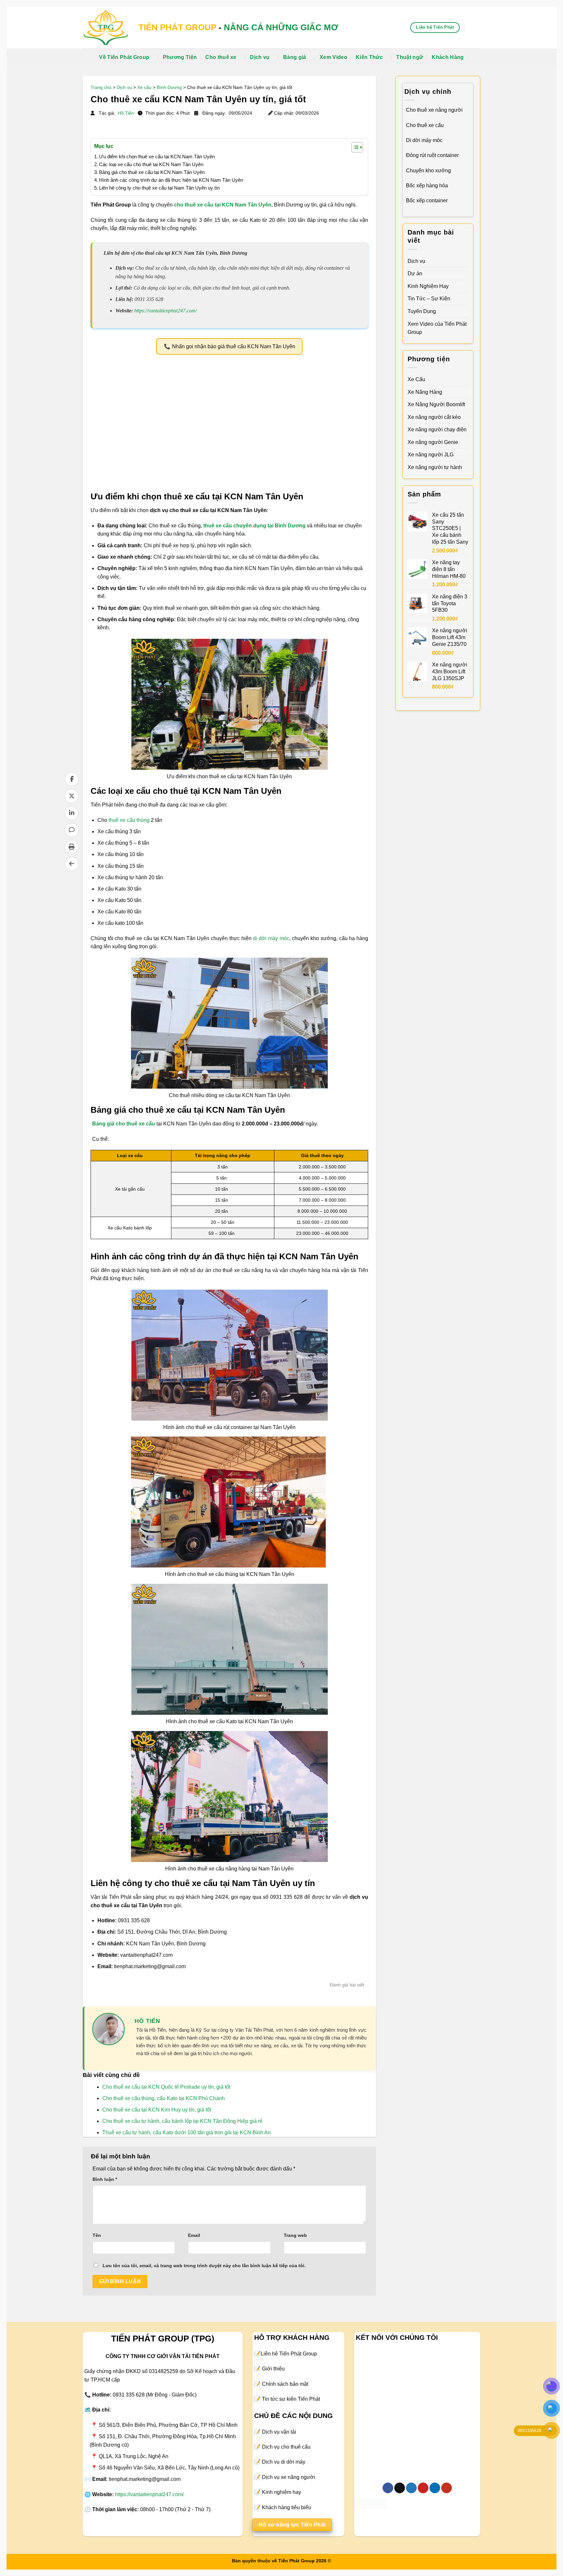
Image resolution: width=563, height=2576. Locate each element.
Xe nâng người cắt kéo (434, 417)
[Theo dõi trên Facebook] (388, 2488)
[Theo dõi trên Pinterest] (423, 2488)
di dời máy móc (271, 938)
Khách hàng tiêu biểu (287, 2507)
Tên (97, 2235)
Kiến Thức (369, 57)
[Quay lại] (72, 864)
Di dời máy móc (424, 140)
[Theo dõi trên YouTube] (447, 2488)
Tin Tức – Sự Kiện (429, 299)
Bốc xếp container (427, 200)
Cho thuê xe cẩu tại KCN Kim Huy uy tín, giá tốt (157, 2110)
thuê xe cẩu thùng (129, 820)
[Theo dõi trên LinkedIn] (435, 2488)
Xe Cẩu (416, 379)
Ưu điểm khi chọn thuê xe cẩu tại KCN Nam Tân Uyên (157, 157)
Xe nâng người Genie (433, 442)
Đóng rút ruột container (432, 155)
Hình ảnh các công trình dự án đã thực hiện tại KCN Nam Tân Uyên (171, 180)
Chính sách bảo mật (285, 2384)
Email (194, 2235)
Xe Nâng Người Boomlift (436, 404)
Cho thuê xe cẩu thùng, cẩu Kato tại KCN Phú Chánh (164, 2098)
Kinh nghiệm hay (281, 2492)
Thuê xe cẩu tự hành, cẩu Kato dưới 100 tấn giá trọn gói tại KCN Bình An (187, 2132)
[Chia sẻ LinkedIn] (72, 813)
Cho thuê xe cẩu (425, 125)
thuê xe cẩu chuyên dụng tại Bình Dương (254, 526)
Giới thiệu (273, 2369)
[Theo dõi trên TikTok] (400, 2488)
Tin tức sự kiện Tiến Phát (291, 2399)
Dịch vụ (260, 57)
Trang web (295, 2235)
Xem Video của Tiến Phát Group (437, 328)
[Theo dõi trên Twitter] (411, 2488)
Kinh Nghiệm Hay (428, 286)
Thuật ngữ (410, 57)
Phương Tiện (180, 57)
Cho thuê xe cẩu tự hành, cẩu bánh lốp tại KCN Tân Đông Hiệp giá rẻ (182, 2121)
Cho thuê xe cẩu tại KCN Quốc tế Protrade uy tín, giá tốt (166, 2087)
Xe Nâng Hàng (425, 392)
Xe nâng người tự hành (435, 467)
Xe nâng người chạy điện (437, 429)
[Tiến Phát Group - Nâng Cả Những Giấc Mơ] (106, 27)
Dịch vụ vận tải (279, 2432)
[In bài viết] (72, 847)
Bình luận (105, 2179)
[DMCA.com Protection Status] (370, 2503)
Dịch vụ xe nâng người (289, 2477)
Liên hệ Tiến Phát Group (289, 2354)
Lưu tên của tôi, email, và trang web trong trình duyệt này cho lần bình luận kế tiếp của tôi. (204, 2266)
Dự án (415, 273)
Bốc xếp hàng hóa (427, 186)
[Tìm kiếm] (477, 28)
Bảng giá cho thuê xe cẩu (124, 1124)
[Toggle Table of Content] (354, 147)
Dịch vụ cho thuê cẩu (286, 2447)
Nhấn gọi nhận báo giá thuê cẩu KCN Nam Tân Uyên (234, 346)
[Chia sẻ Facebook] (72, 779)
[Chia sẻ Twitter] (72, 796)
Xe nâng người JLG (431, 455)
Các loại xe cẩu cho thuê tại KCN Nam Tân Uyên (151, 164)
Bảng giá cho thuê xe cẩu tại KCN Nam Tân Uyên (152, 172)
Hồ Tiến (127, 113)
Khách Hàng (448, 57)
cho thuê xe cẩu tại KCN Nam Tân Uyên (223, 205)
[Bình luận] (72, 830)
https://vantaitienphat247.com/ (166, 311)
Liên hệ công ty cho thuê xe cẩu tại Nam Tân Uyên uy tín (159, 188)
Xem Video (333, 57)
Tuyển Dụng (422, 311)
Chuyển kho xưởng (428, 171)
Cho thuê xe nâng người (434, 110)
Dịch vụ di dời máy (284, 2462)
